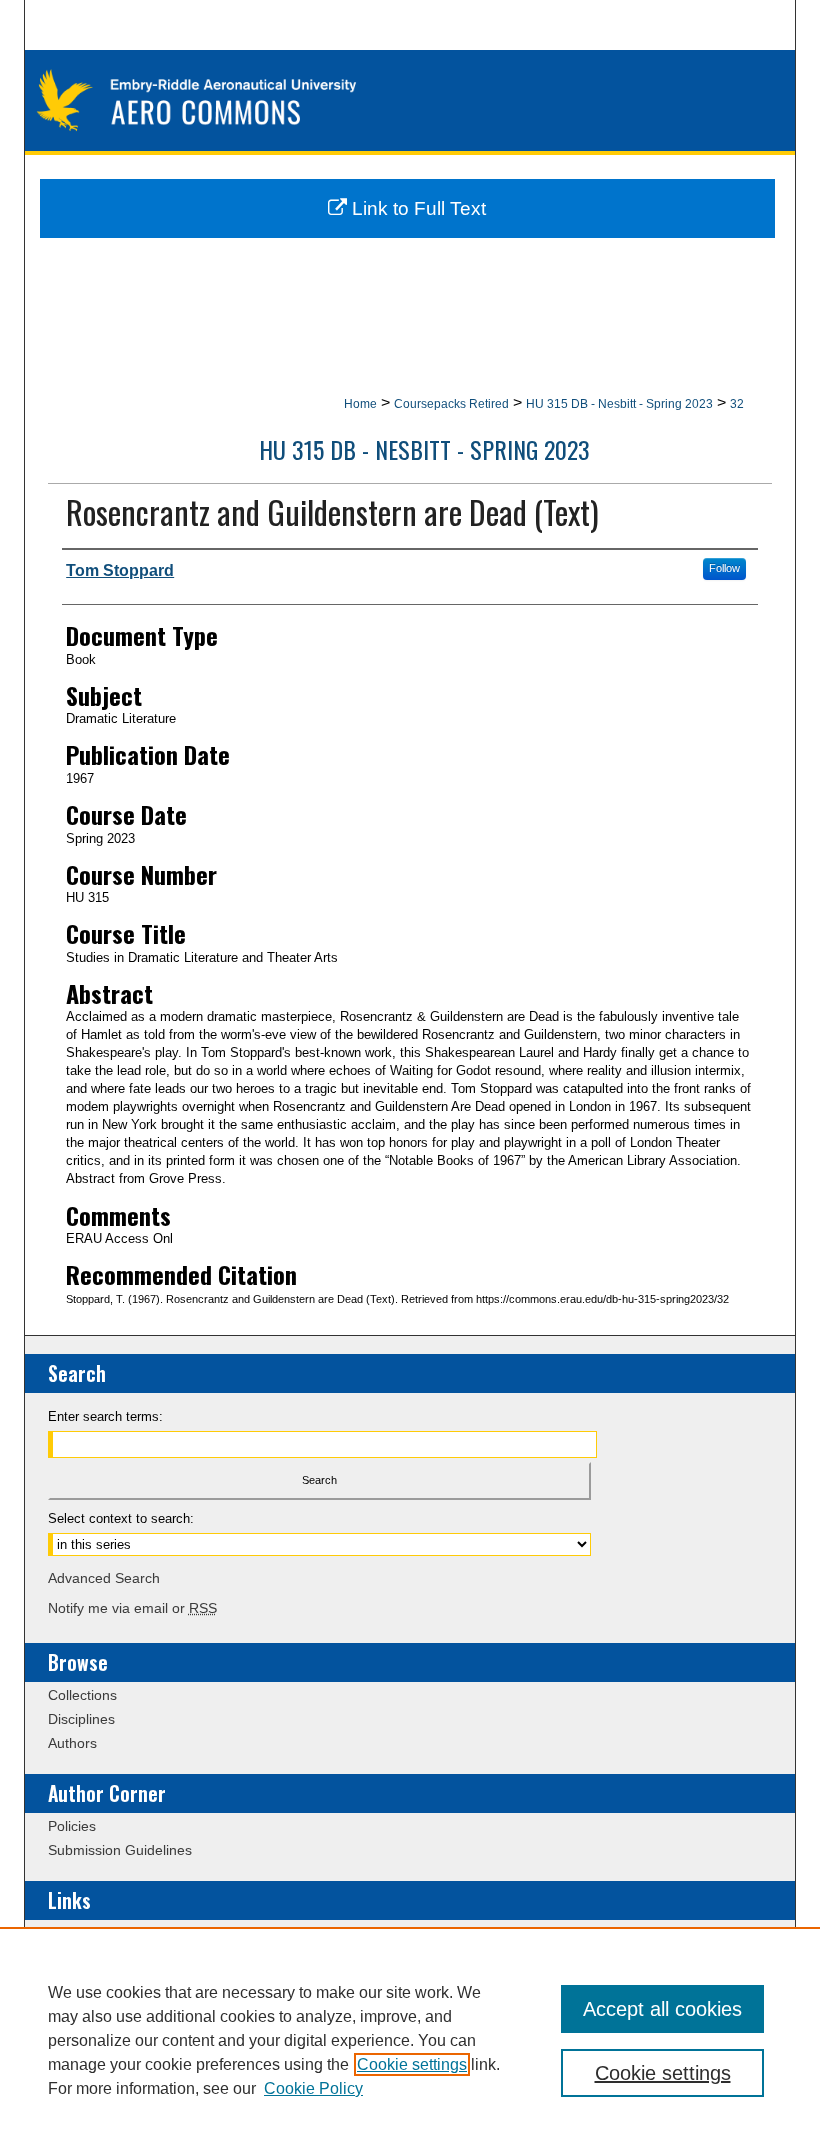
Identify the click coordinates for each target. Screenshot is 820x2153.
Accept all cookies (662, 2009)
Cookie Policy (313, 2088)
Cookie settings (412, 2064)
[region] (410, 2040)
